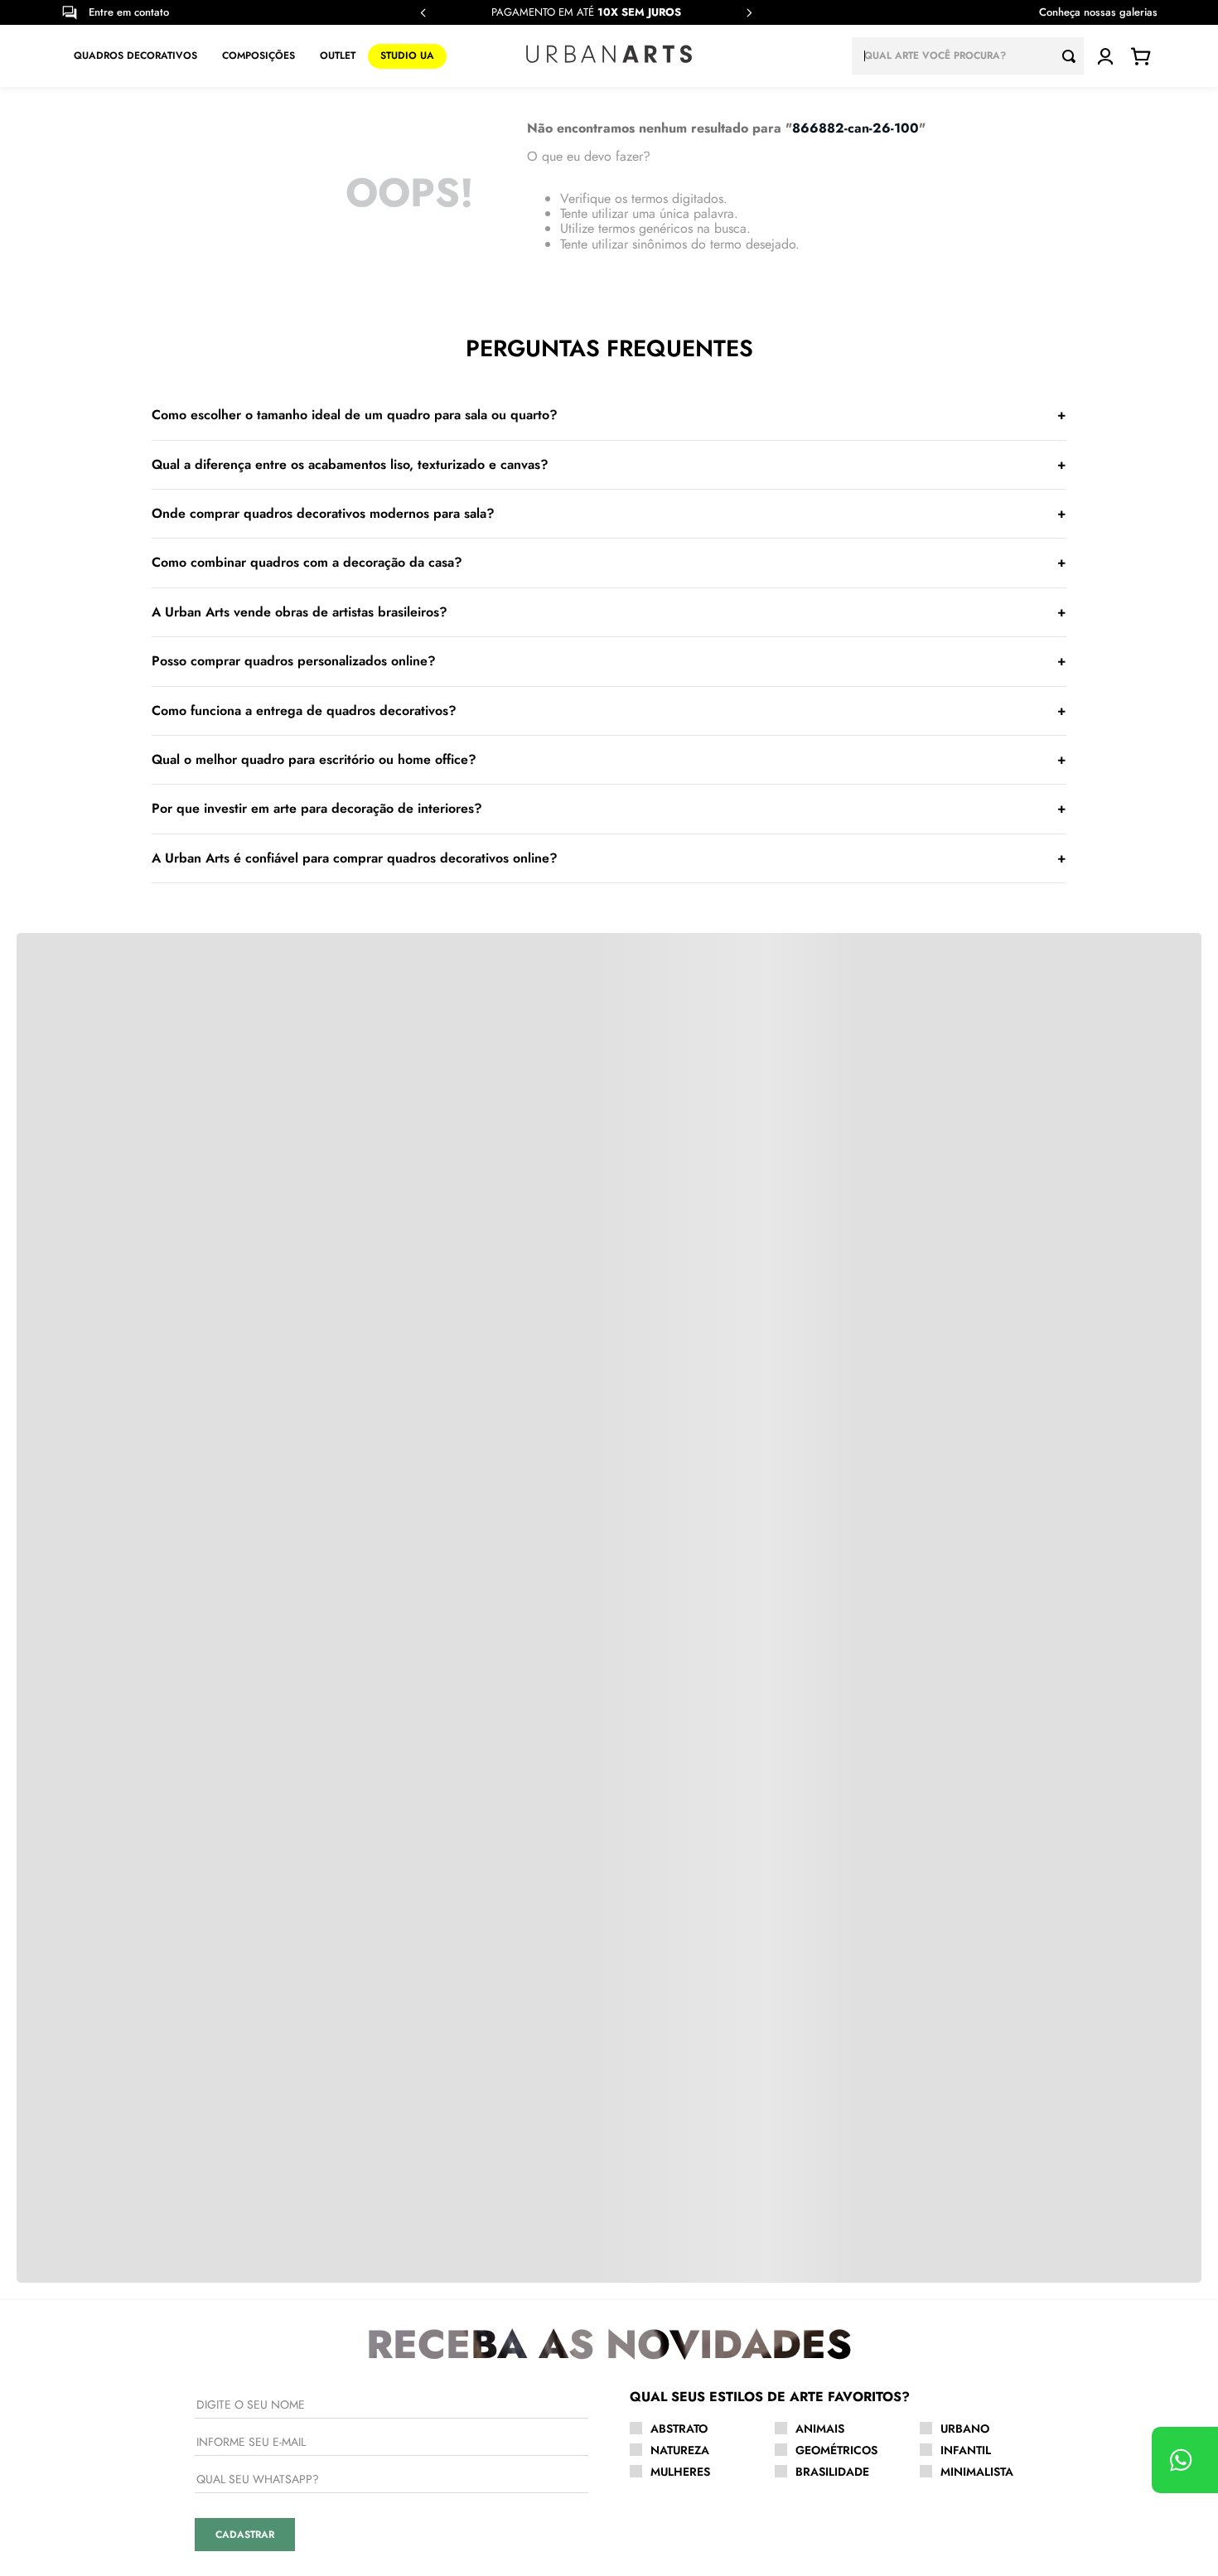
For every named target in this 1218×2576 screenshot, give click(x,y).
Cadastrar (245, 2535)
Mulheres (680, 2472)
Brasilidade (832, 2472)
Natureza (680, 2450)
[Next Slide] (749, 13)
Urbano (965, 2429)
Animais (820, 2429)
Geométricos (836, 2450)
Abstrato (679, 2429)
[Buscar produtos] (1073, 56)
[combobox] (968, 56)
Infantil (966, 2450)
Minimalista (977, 2472)
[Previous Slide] (423, 13)
